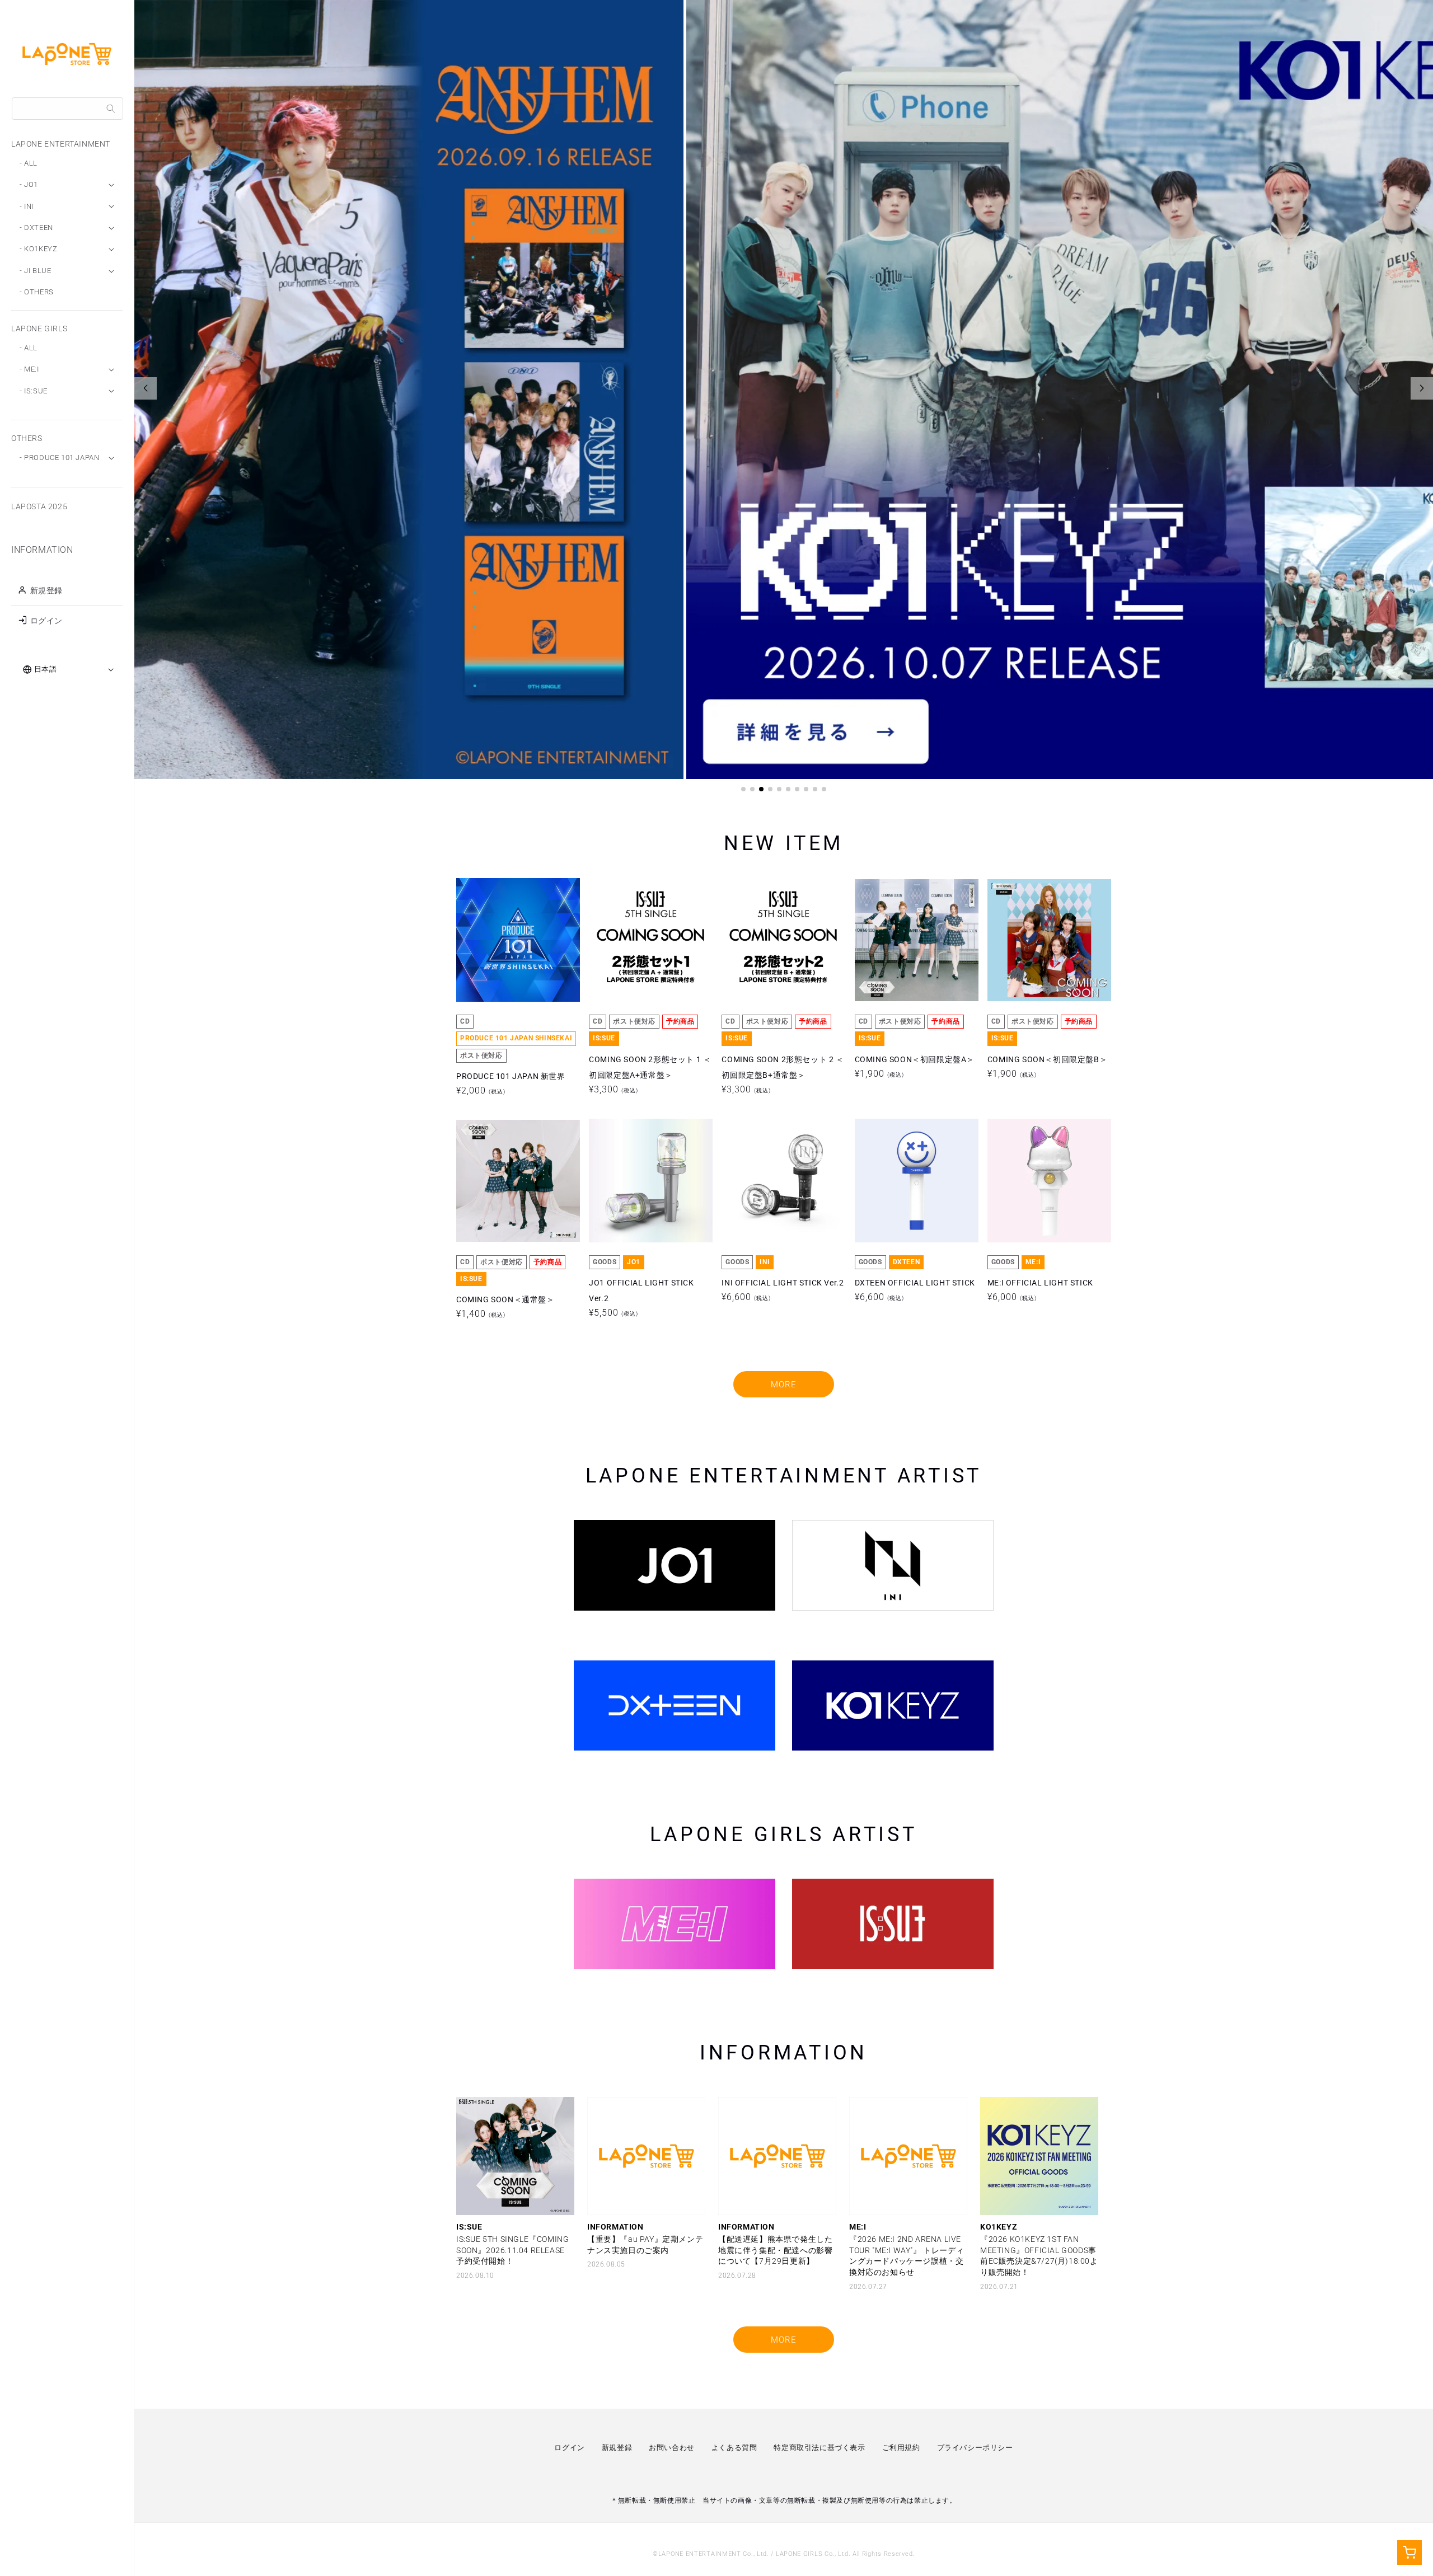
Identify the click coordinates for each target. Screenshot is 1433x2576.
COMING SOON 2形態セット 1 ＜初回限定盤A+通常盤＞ (650, 940)
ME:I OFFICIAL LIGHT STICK (1040, 1180)
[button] (743, 789)
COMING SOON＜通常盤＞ (505, 1180)
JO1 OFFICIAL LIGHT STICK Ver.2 (641, 1180)
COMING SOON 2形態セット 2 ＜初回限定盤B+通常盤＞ (783, 940)
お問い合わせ (672, 2448)
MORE (784, 1385)
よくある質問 (734, 2448)
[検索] (111, 109)
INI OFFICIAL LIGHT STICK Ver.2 (783, 1180)
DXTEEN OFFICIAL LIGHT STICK (915, 1180)
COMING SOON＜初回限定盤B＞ (1047, 940)
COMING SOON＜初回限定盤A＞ (915, 940)
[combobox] (67, 109)
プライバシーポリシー (975, 2448)
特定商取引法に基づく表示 (819, 2448)
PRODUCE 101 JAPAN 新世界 (511, 940)
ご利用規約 (901, 2448)
